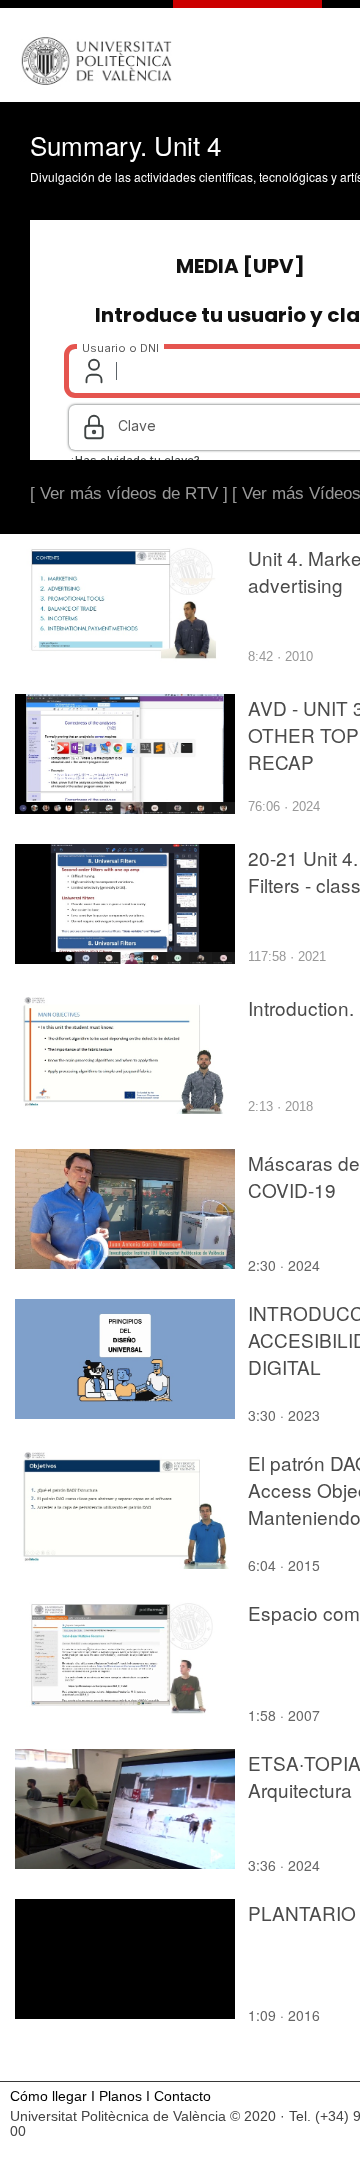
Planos (120, 2096)
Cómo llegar (48, 2096)
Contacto (182, 2096)
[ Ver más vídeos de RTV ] (129, 493)
